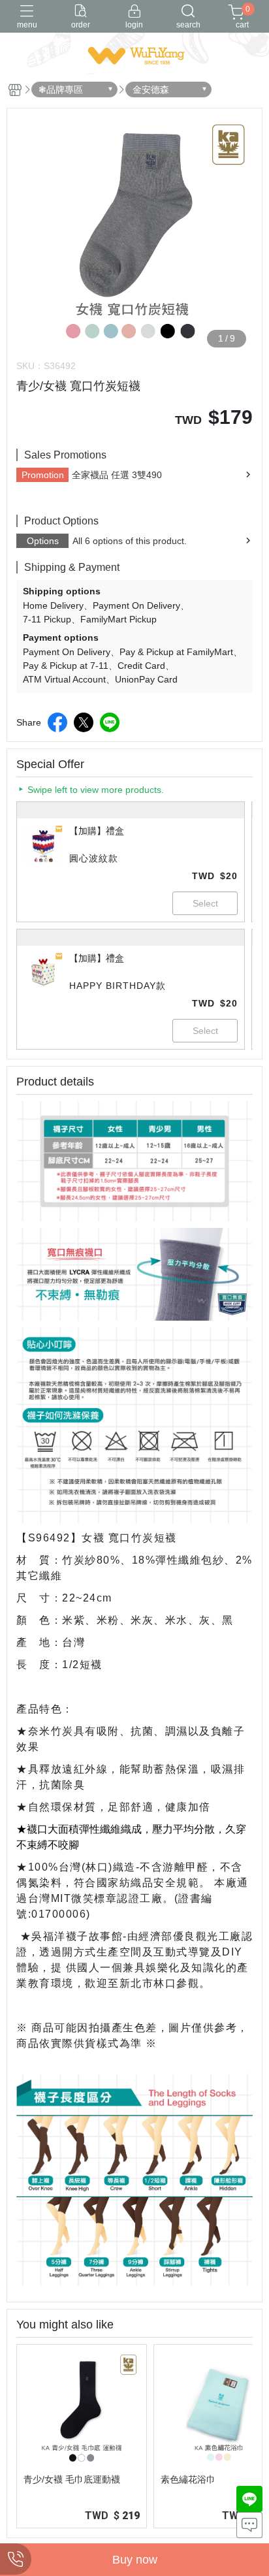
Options (43, 541)
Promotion (43, 475)
